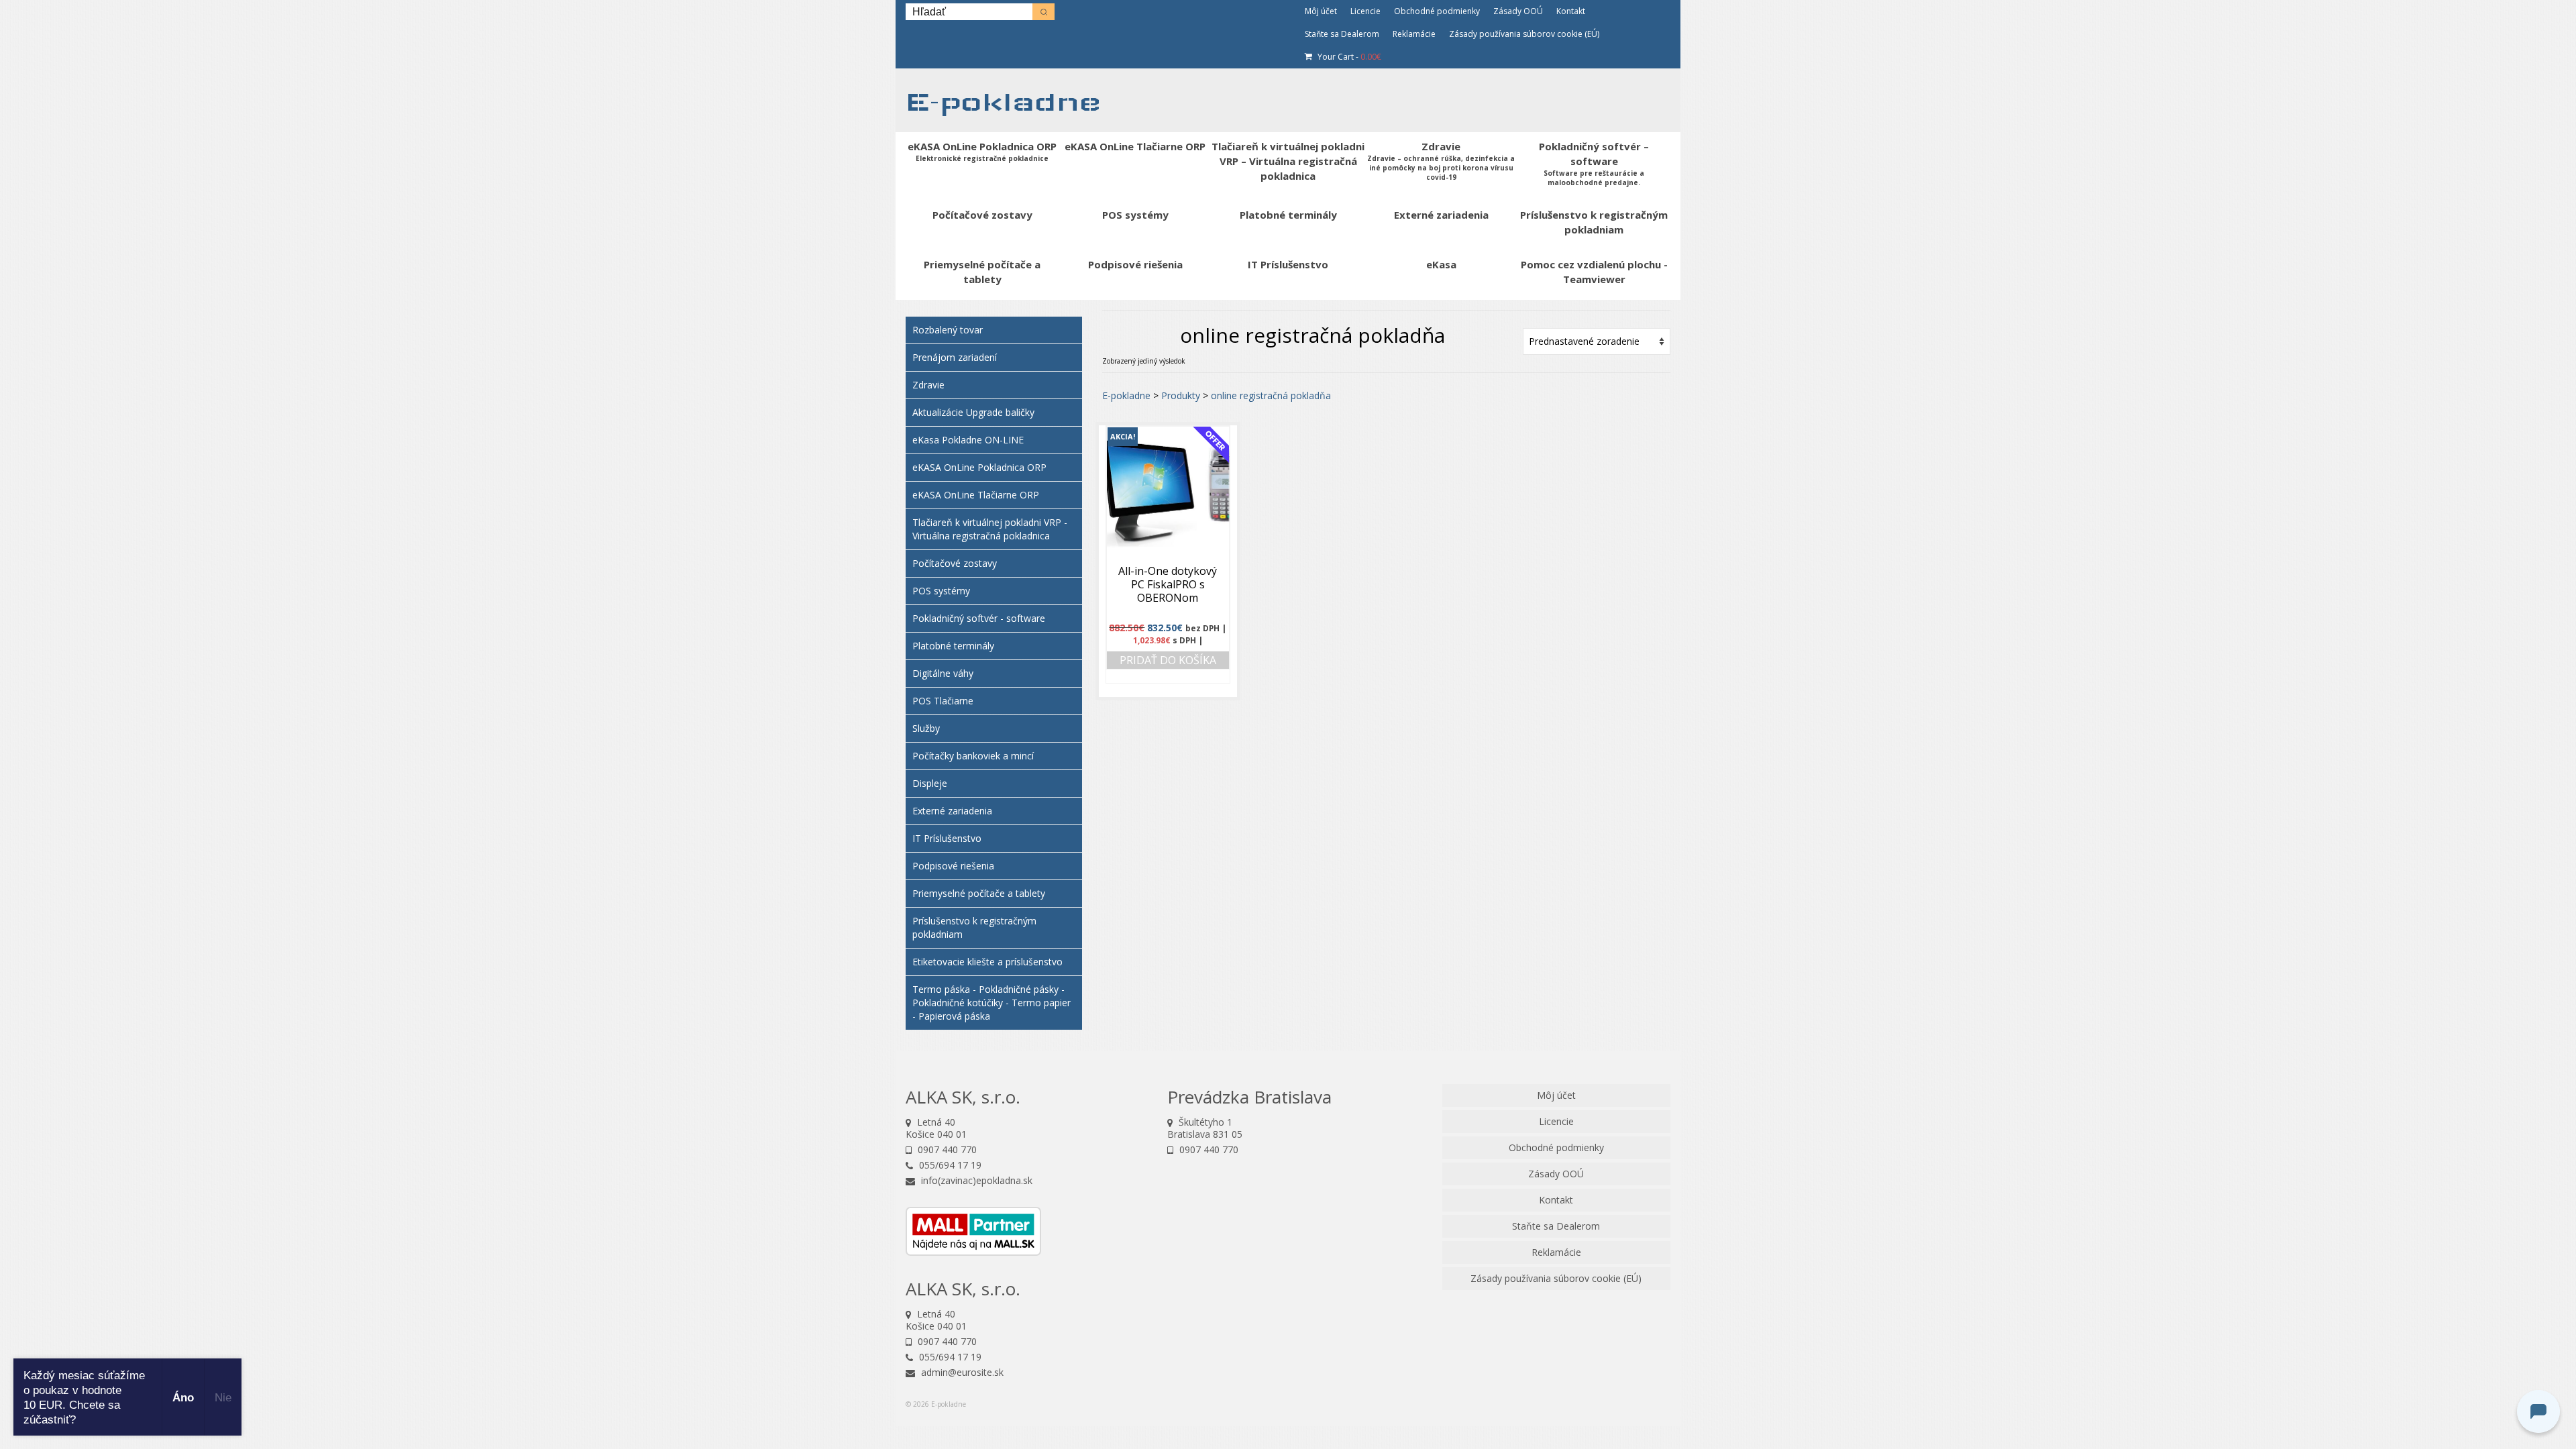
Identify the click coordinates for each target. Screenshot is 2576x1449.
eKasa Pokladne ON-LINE (968, 440)
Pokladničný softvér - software (979, 618)
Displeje (930, 783)
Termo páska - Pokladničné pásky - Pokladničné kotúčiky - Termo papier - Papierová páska (991, 1003)
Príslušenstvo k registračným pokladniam (974, 927)
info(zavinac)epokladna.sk (975, 1180)
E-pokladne (1003, 102)
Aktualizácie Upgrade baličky (973, 412)
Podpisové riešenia (953, 866)
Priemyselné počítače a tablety (979, 893)
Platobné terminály (953, 646)
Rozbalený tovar (948, 330)
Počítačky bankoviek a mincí (973, 756)
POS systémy (941, 591)
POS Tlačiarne (943, 701)
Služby (926, 728)
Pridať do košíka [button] (1168, 660)
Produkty (1181, 395)
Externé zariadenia (952, 811)
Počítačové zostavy (955, 563)
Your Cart (1348, 57)
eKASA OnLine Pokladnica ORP (979, 467)
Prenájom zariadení (955, 357)
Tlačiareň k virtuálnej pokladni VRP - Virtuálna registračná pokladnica (990, 529)
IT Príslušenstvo (947, 838)
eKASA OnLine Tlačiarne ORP (976, 495)
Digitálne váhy (943, 673)
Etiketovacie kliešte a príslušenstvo (987, 962)
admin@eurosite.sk (961, 1372)
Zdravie (928, 385)
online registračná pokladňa (1271, 395)
